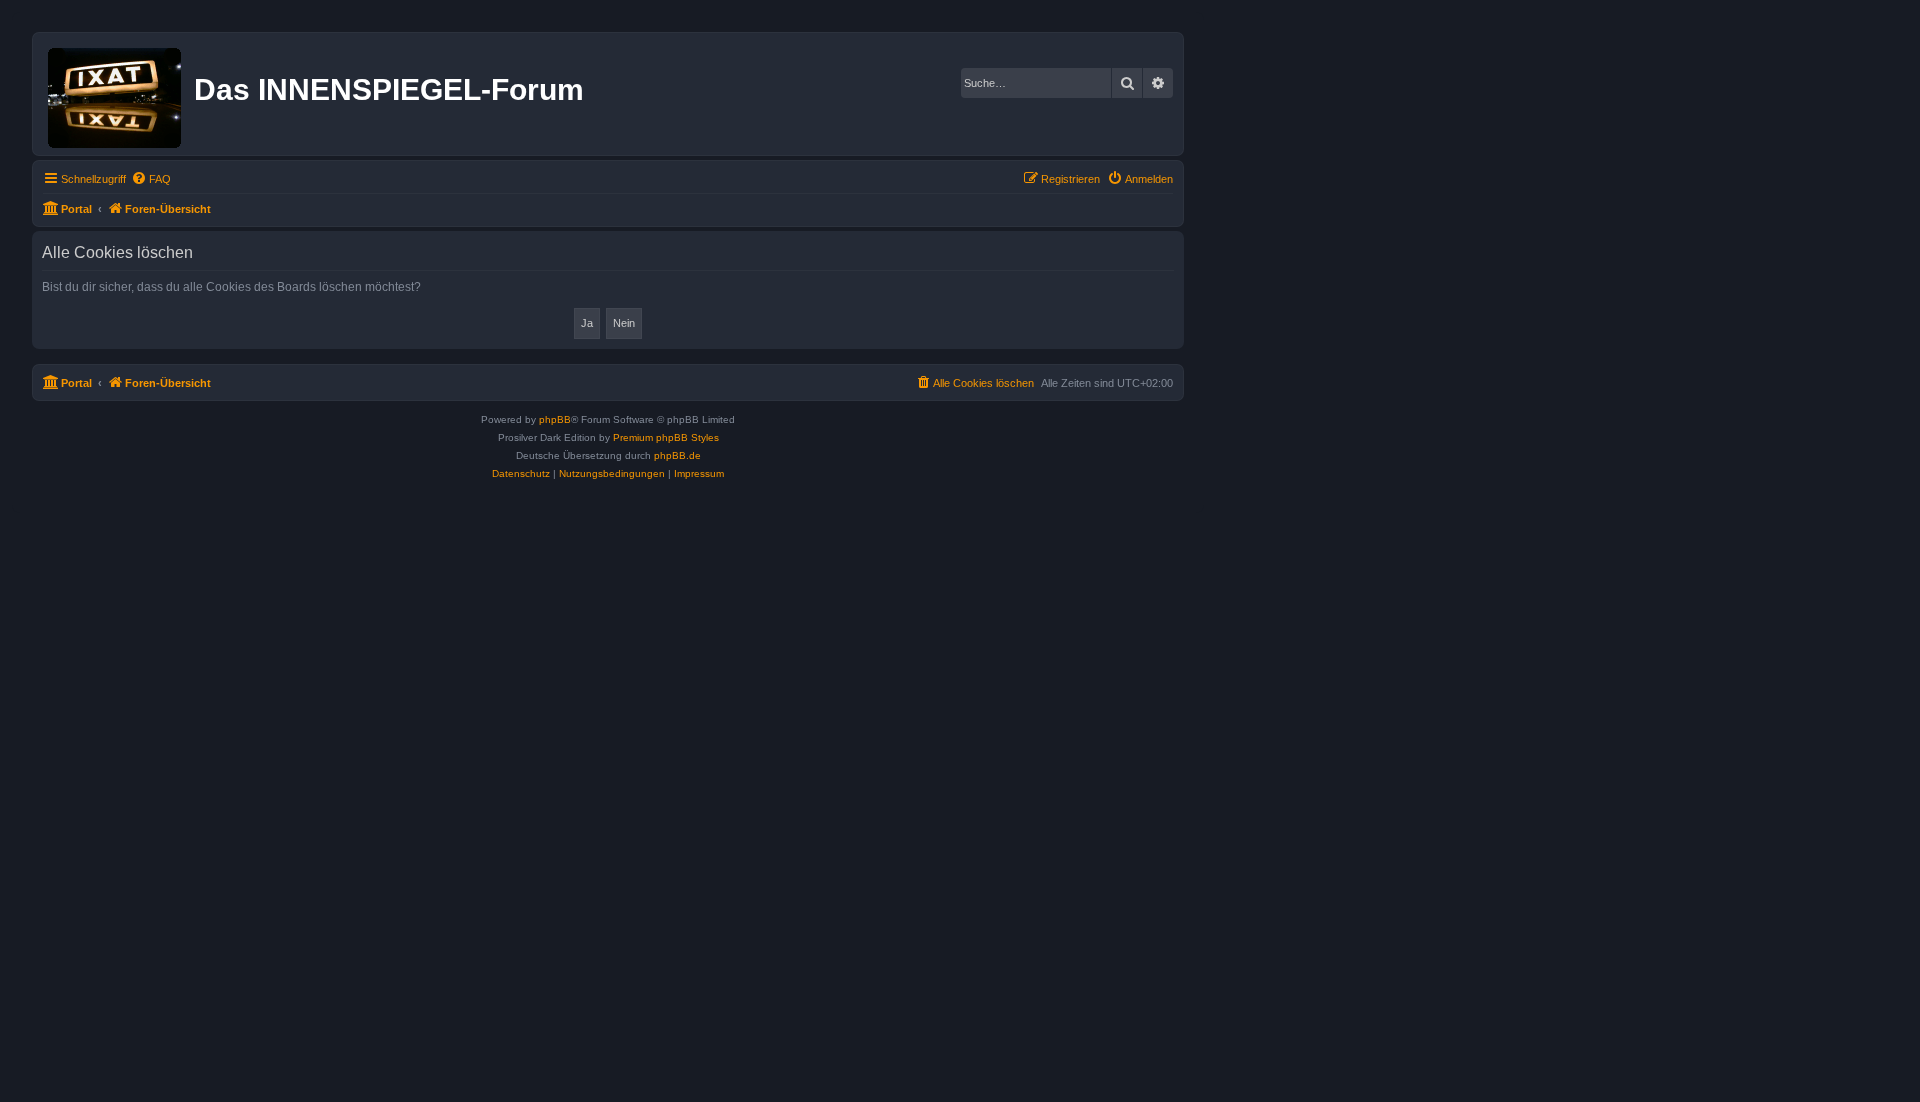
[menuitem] (151, 179)
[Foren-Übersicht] (116, 94)
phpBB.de (677, 455)
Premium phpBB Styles (666, 437)
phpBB (555, 419)
